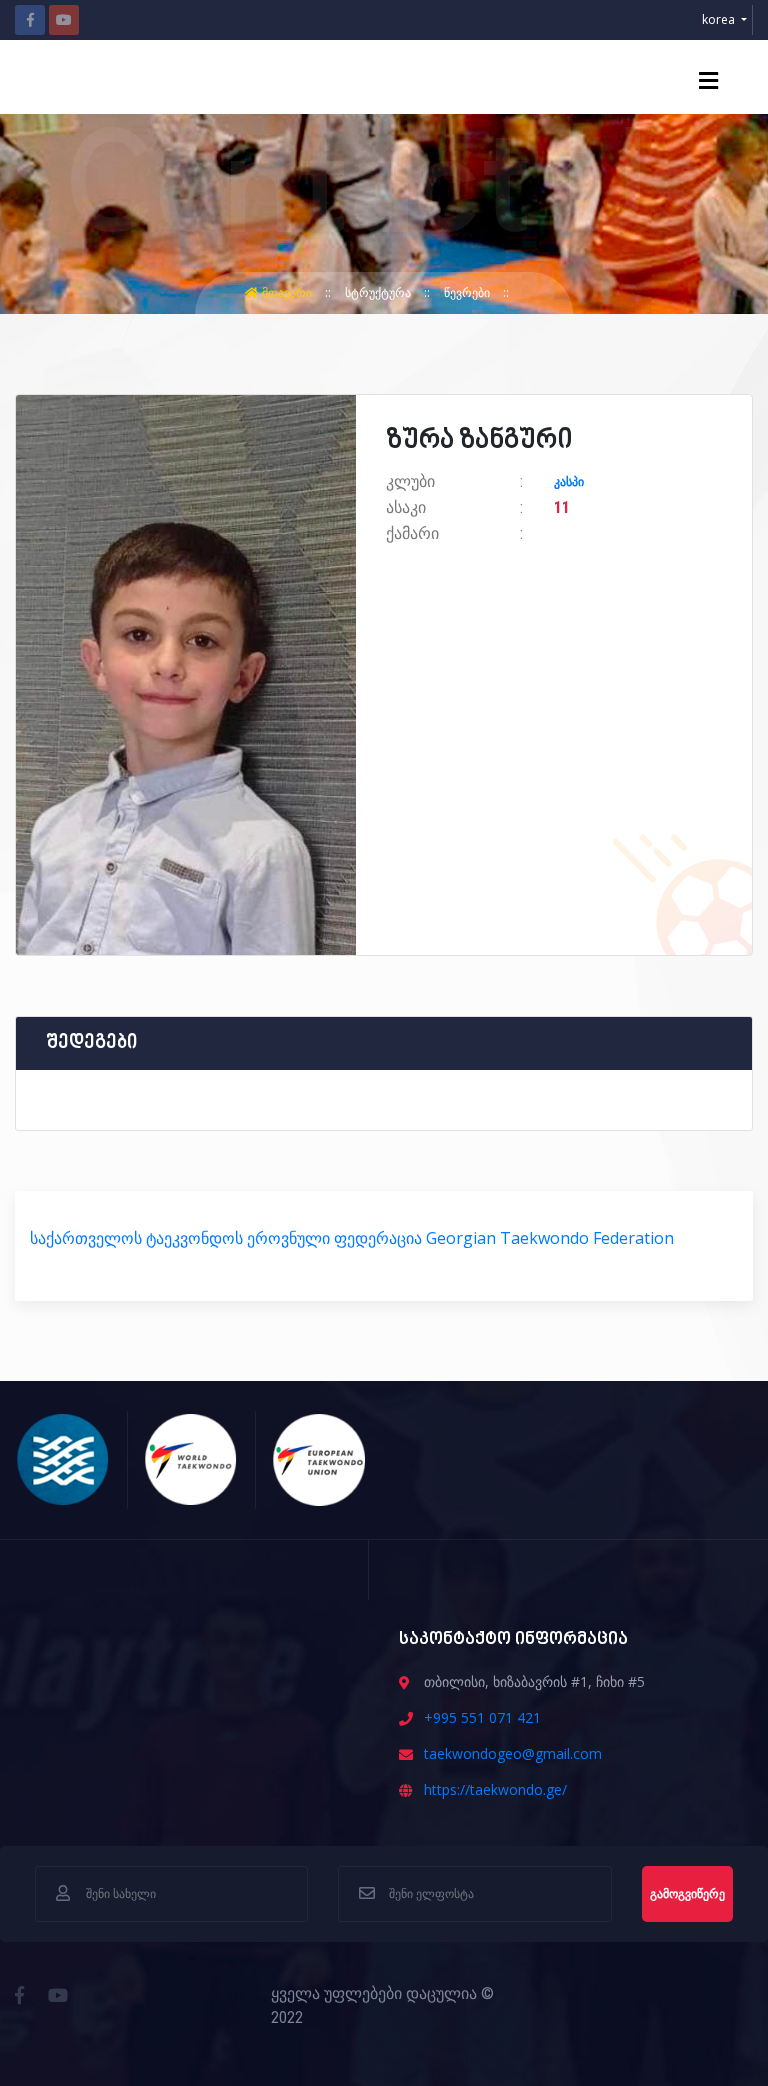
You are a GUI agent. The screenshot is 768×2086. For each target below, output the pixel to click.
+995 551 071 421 (482, 1717)
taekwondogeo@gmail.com (513, 1753)
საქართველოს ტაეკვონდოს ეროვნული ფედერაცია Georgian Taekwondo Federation (352, 1238)
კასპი (569, 482)
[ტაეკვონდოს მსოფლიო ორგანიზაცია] (191, 1457)
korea (720, 19)
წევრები (468, 292)
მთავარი (287, 292)
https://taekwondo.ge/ (495, 1789)
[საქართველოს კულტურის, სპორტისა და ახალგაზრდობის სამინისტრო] (63, 1457)
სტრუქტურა (379, 292)
